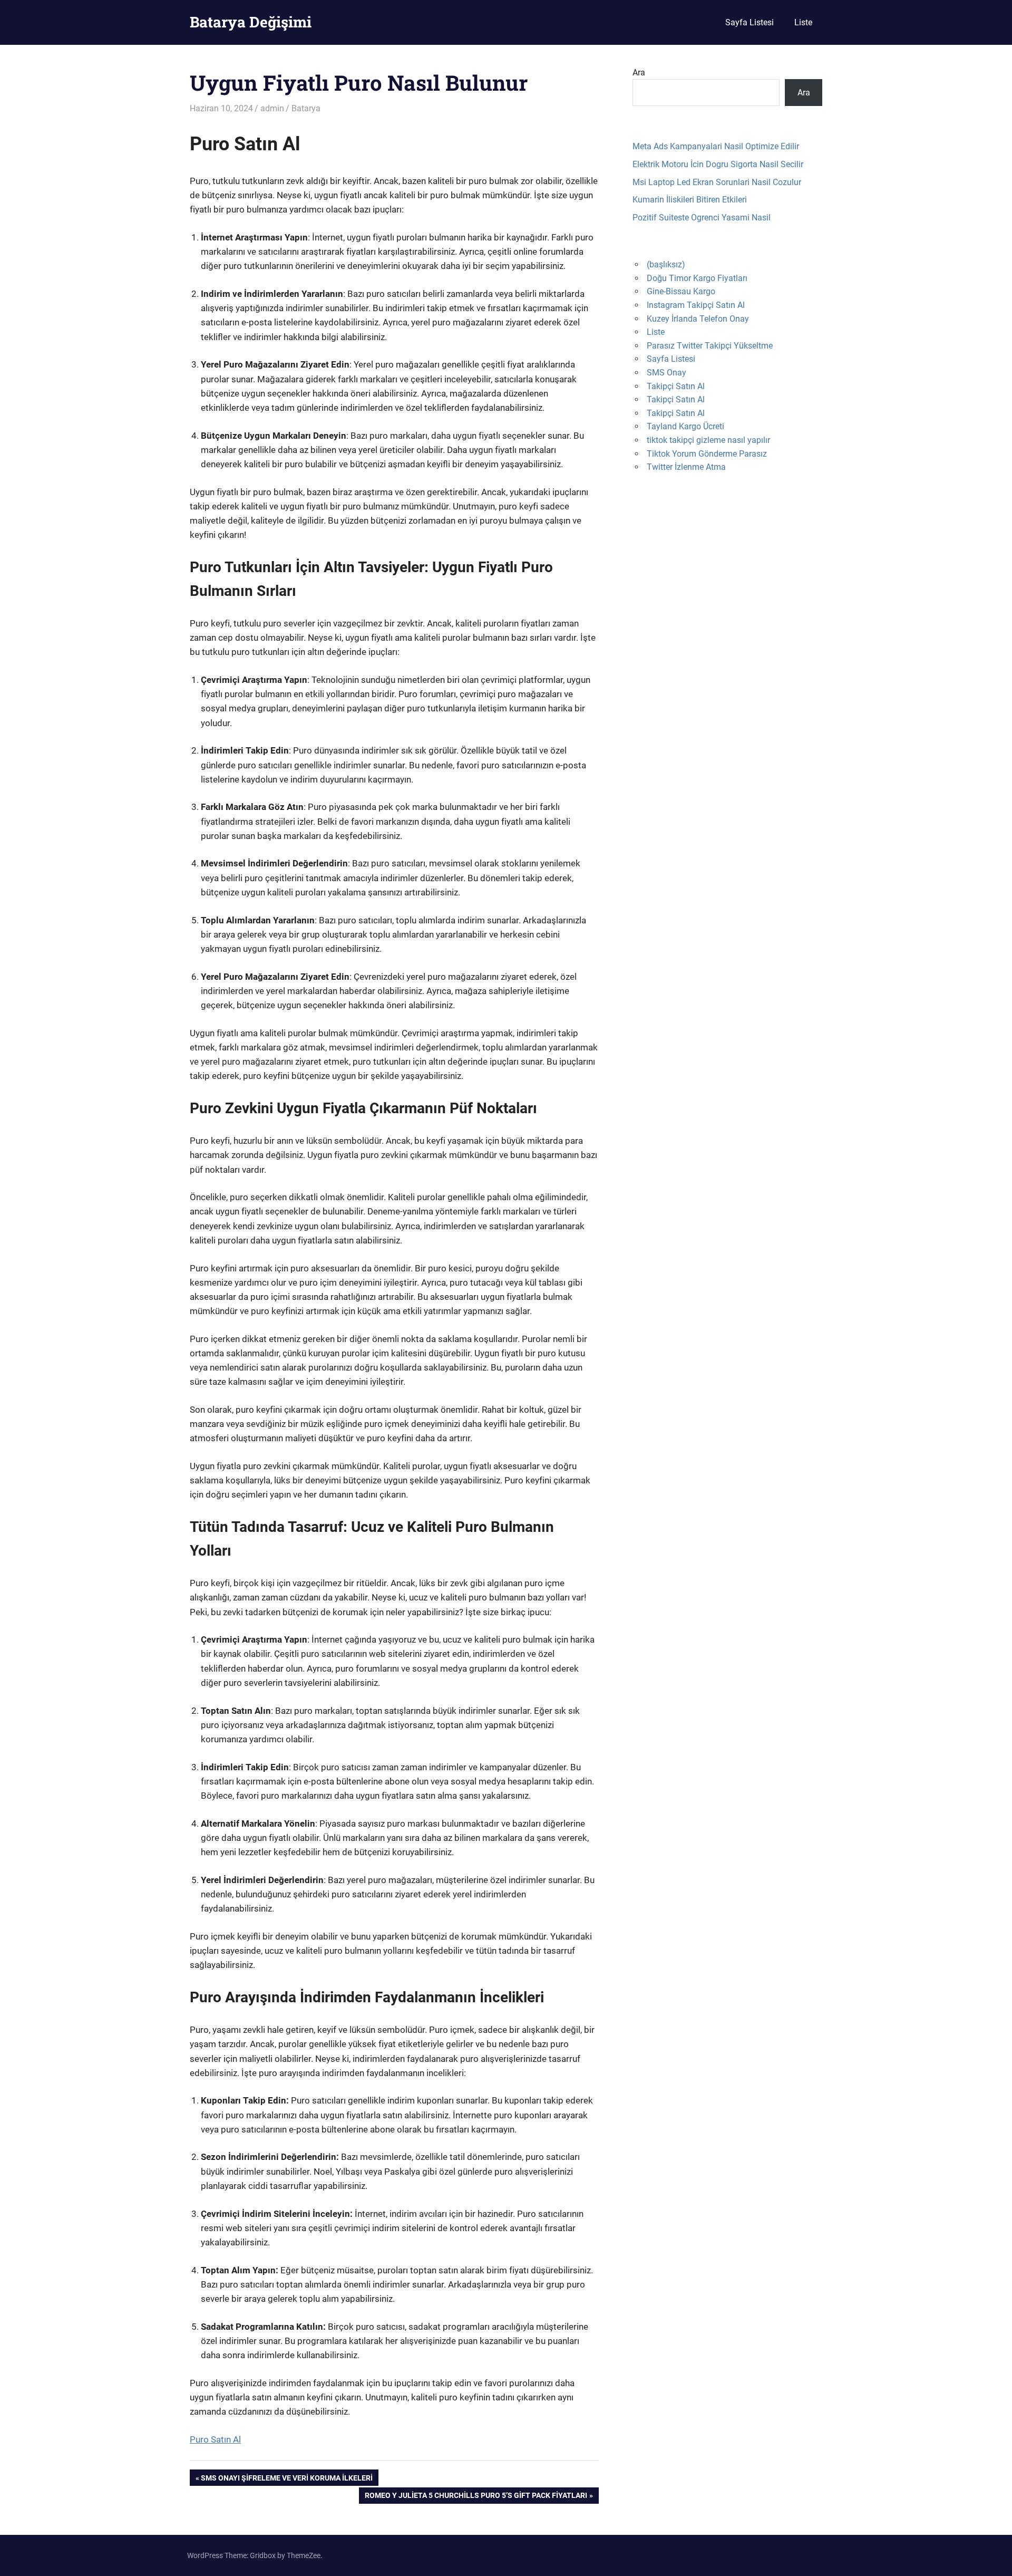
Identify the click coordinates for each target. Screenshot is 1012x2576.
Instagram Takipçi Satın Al (696, 305)
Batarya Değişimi (251, 22)
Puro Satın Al (215, 2439)
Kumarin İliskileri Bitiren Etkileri (690, 200)
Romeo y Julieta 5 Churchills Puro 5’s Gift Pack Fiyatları (476, 2497)
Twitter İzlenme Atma (686, 467)
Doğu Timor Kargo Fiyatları (697, 278)
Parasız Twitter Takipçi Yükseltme (710, 346)
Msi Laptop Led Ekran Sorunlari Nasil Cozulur (717, 182)
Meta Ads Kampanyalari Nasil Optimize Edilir (716, 146)
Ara (639, 73)
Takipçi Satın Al (676, 386)
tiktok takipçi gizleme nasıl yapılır (708, 440)
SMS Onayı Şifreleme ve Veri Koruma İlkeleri (286, 2479)
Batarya (306, 108)
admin (272, 108)
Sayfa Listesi (750, 22)
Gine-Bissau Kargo (681, 291)
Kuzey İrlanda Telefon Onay (698, 319)
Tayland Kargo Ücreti (685, 426)
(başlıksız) (666, 264)
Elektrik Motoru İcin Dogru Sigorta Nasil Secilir (718, 164)
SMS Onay (666, 373)
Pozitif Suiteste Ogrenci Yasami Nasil (702, 218)
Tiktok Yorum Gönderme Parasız (707, 454)
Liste (803, 22)
